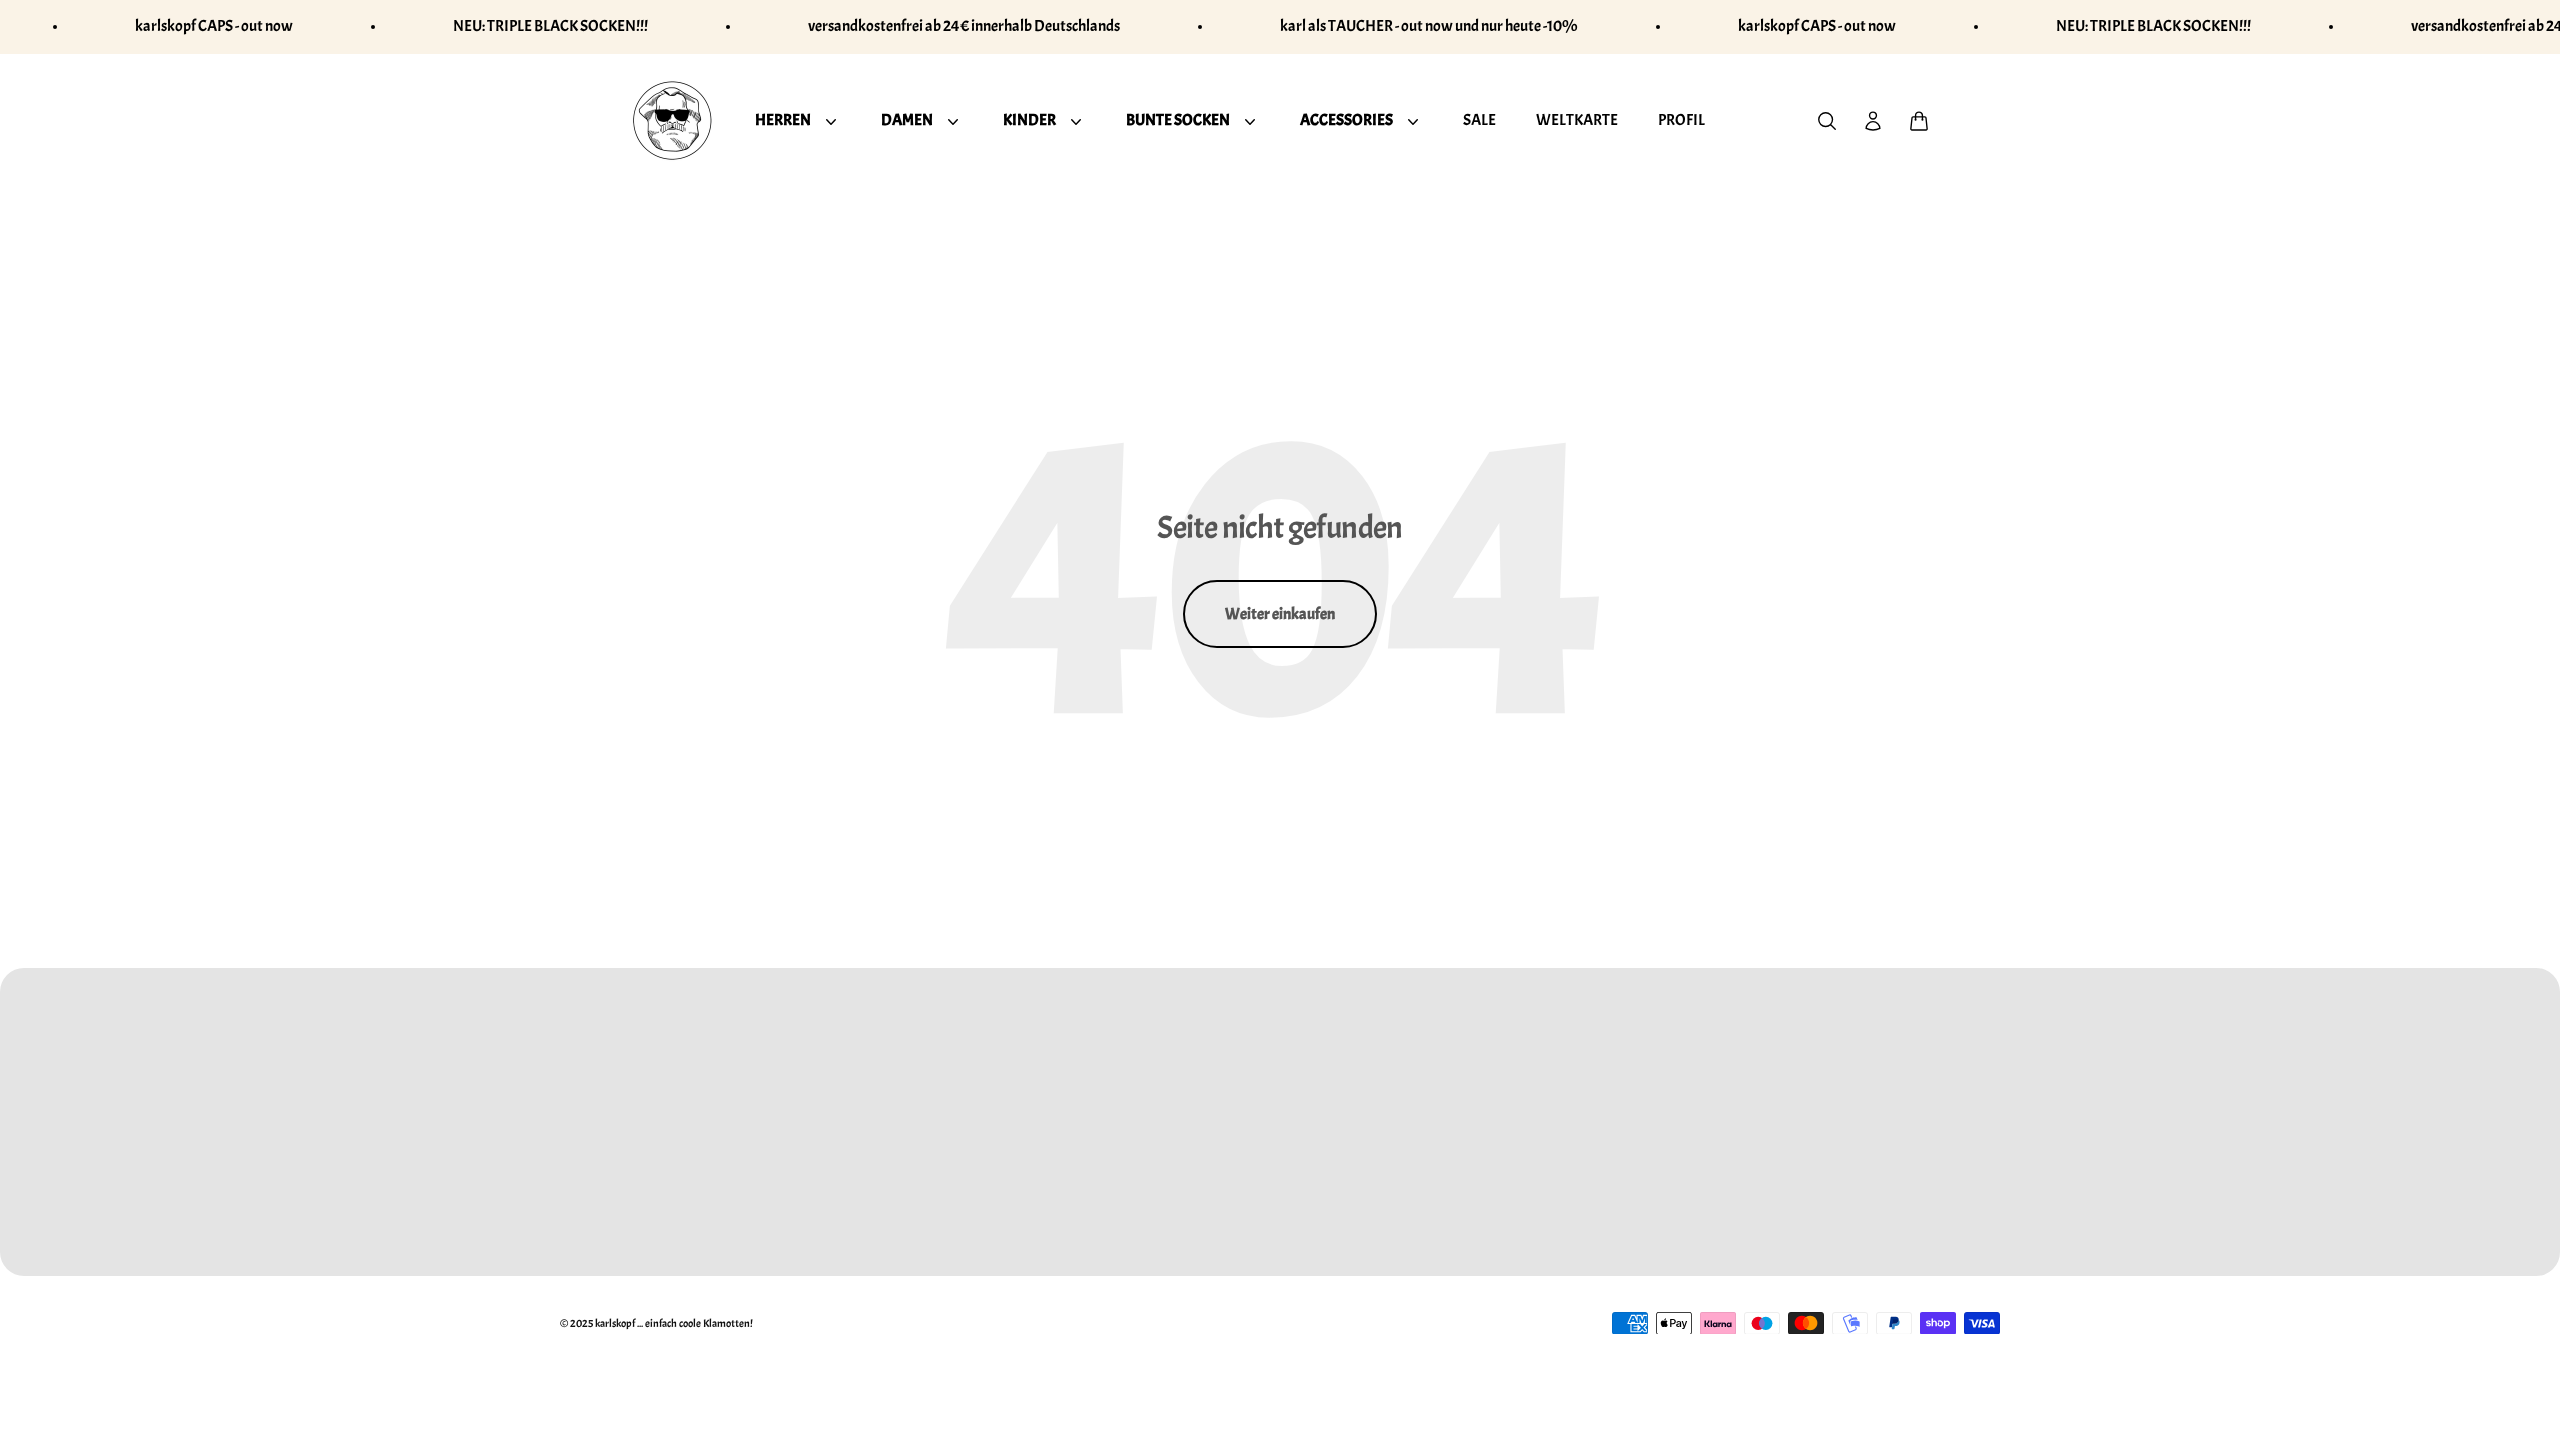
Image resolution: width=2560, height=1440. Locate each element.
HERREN (783, 119)
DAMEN (907, 119)
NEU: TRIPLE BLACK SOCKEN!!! (550, 26)
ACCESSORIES (1346, 119)
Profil (1681, 119)
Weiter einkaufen (1280, 614)
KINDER (1029, 119)
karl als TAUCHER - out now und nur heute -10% (1429, 26)
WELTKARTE (1577, 119)
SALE (1479, 119)
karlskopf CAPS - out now (214, 26)
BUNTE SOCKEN (1178, 119)
